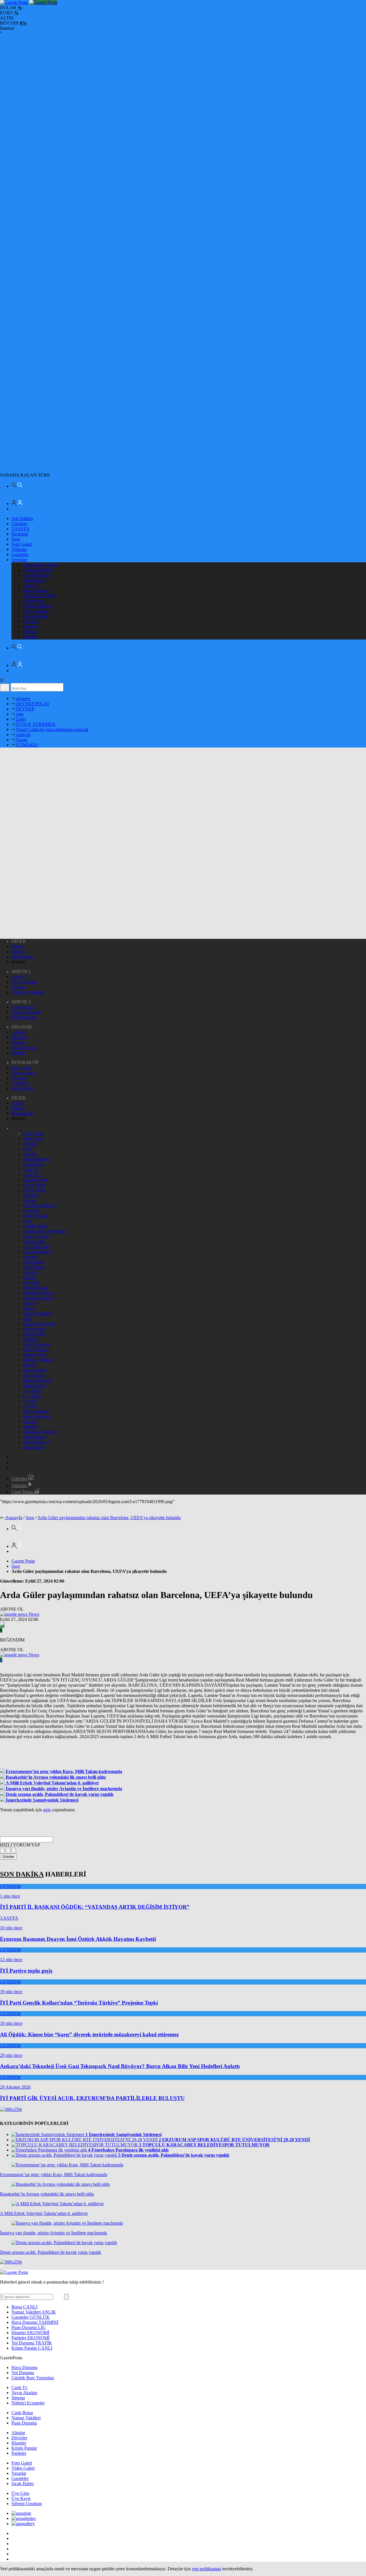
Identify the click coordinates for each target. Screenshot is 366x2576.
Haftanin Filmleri (38, 570)
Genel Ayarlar (35, 1216)
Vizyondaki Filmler (40, 565)
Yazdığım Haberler (40, 1432)
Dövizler (31, 621)
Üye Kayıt (21, 2498)
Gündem (19, 524)
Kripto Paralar (36, 616)
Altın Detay (33, 1133)
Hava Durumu (36, 575)
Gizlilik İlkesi (35, 1226)
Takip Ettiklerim (37, 1380)
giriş (47, 1810)
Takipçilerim (34, 1385)
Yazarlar (19, 1078)
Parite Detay (34, 1329)
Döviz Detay (34, 1185)
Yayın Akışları (36, 590)
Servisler (19, 560)
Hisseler (30, 626)
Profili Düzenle (37, 1344)
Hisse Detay (34, 1262)
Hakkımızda (22, 957)
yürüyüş (23, 735)
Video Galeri (23, 1073)
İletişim (18, 952)
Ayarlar (30, 1154)
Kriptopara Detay (39, 1293)
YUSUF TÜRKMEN (35, 724)
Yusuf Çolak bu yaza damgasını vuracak (52, 729)
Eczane (29, 1200)
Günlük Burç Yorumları (44, 1231)
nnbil (27, 1319)
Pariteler (30, 637)
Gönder (8, 1857)
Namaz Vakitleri (37, 606)
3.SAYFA (21, 529)
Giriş (27, 1221)
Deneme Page (35, 1180)
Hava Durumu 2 (38, 1252)
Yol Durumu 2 (36, 1442)
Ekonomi (20, 534)
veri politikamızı (206, 2569)
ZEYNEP (24, 709)
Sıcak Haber (23, 1088)
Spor (16, 539)
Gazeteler (20, 554)
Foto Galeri (22, 544)
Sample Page (35, 1355)
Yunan (21, 740)
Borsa (24, 2307)
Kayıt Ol (31, 1283)
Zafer (20, 719)
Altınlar (30, 632)
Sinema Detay (36, 1370)
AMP (28, 1149)
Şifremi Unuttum (38, 1360)
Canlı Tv (31, 585)
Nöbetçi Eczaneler (39, 596)
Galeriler (20, 1479)
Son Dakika (22, 518)
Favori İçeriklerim (39, 1205)
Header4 (31, 1257)
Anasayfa (14, 1518)
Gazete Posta (23, 1561)
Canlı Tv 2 (33, 1175)
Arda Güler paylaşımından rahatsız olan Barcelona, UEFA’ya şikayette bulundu (109, 1518)
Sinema (18, 987)
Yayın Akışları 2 (37, 1416)
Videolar (19, 549)
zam (19, 714)
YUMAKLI (26, 745)
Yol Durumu (34, 580)
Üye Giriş (32, 1391)
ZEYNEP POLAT (32, 704)
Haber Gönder (36, 1236)
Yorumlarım (34, 1447)
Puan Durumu (36, 611)
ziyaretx (23, 699)
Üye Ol (30, 1401)
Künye (18, 946)
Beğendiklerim (36, 1159)
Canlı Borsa (34, 601)
